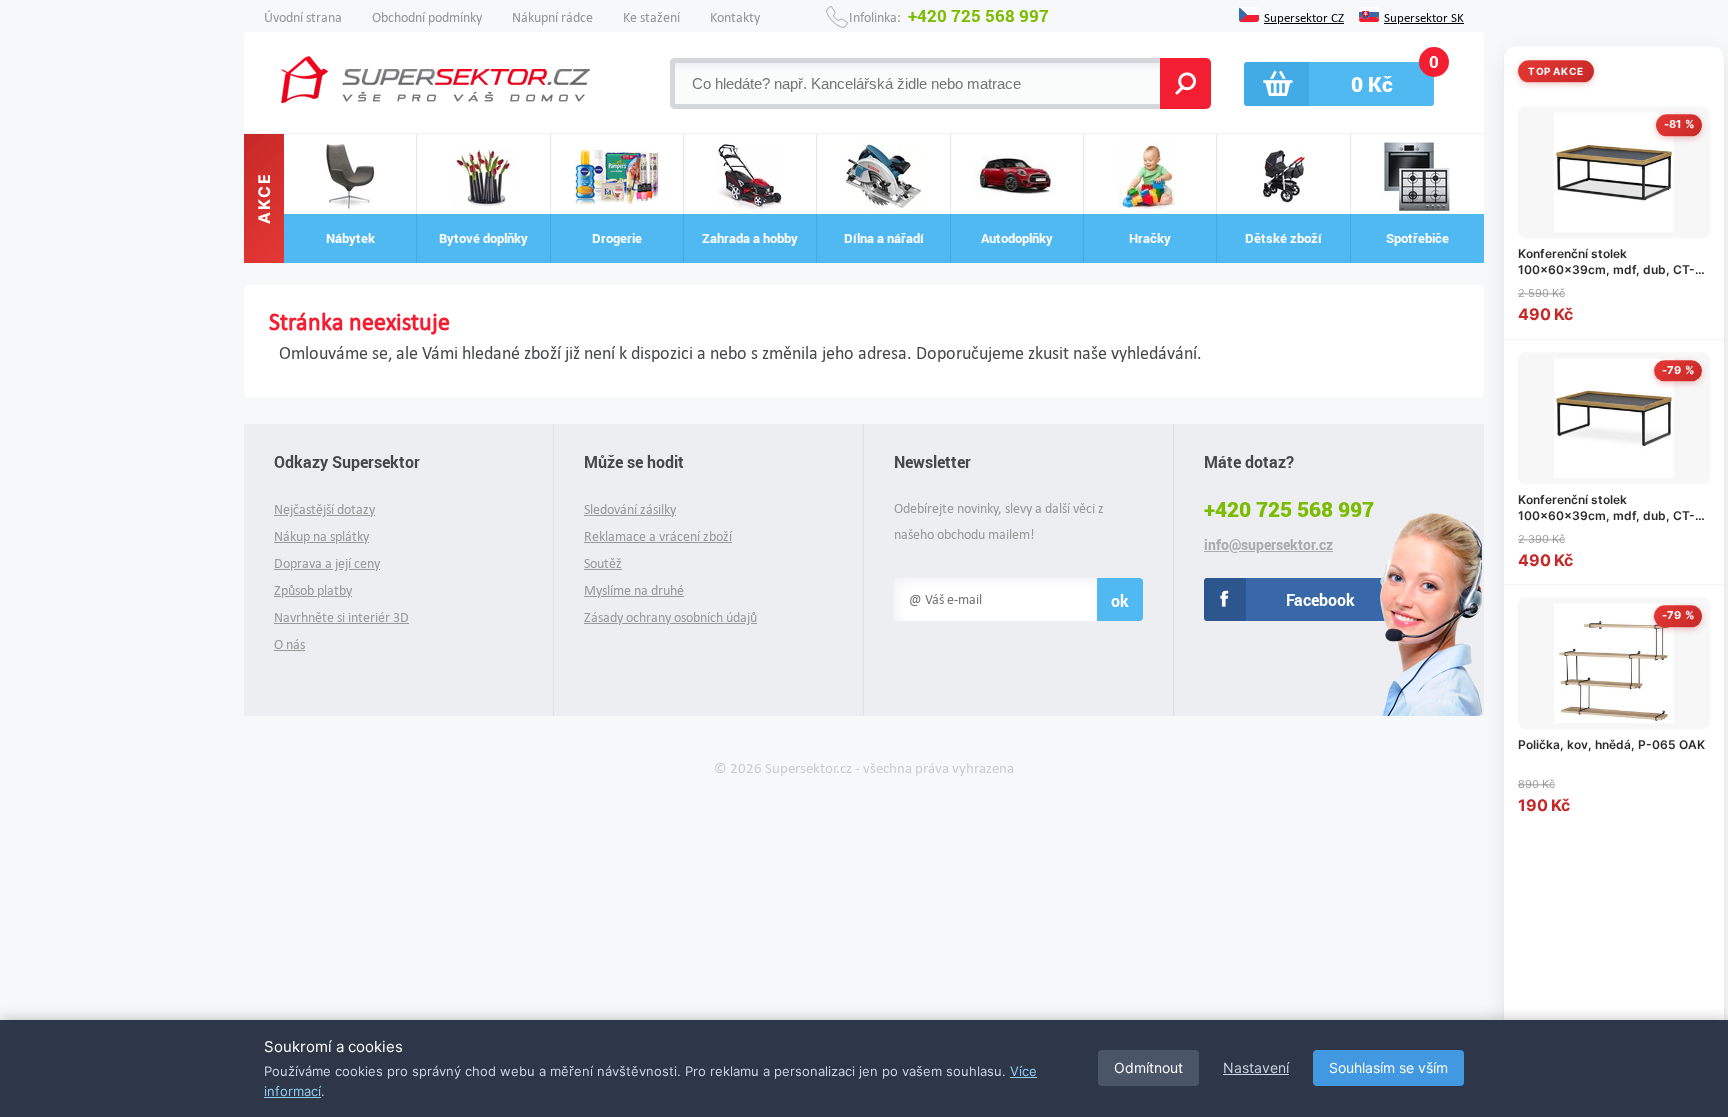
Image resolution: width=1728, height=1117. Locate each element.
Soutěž (603, 563)
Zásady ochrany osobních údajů (670, 617)
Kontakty (735, 17)
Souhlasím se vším (1388, 1067)
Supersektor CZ (1304, 16)
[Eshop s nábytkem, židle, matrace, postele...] (435, 79)
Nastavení (1256, 1067)
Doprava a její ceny (327, 563)
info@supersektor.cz (1268, 545)
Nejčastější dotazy (324, 509)
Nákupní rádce (552, 17)
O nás (289, 644)
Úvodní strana (303, 17)
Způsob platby (313, 590)
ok (1120, 600)
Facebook (1320, 599)
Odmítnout (1148, 1067)
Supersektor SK (1424, 16)
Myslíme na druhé (634, 590)
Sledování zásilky (630, 509)
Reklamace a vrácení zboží (658, 536)
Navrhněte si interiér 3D (341, 617)
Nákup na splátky (321, 536)
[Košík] (1339, 84)
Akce (264, 199)
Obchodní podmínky (427, 17)
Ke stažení (651, 17)
